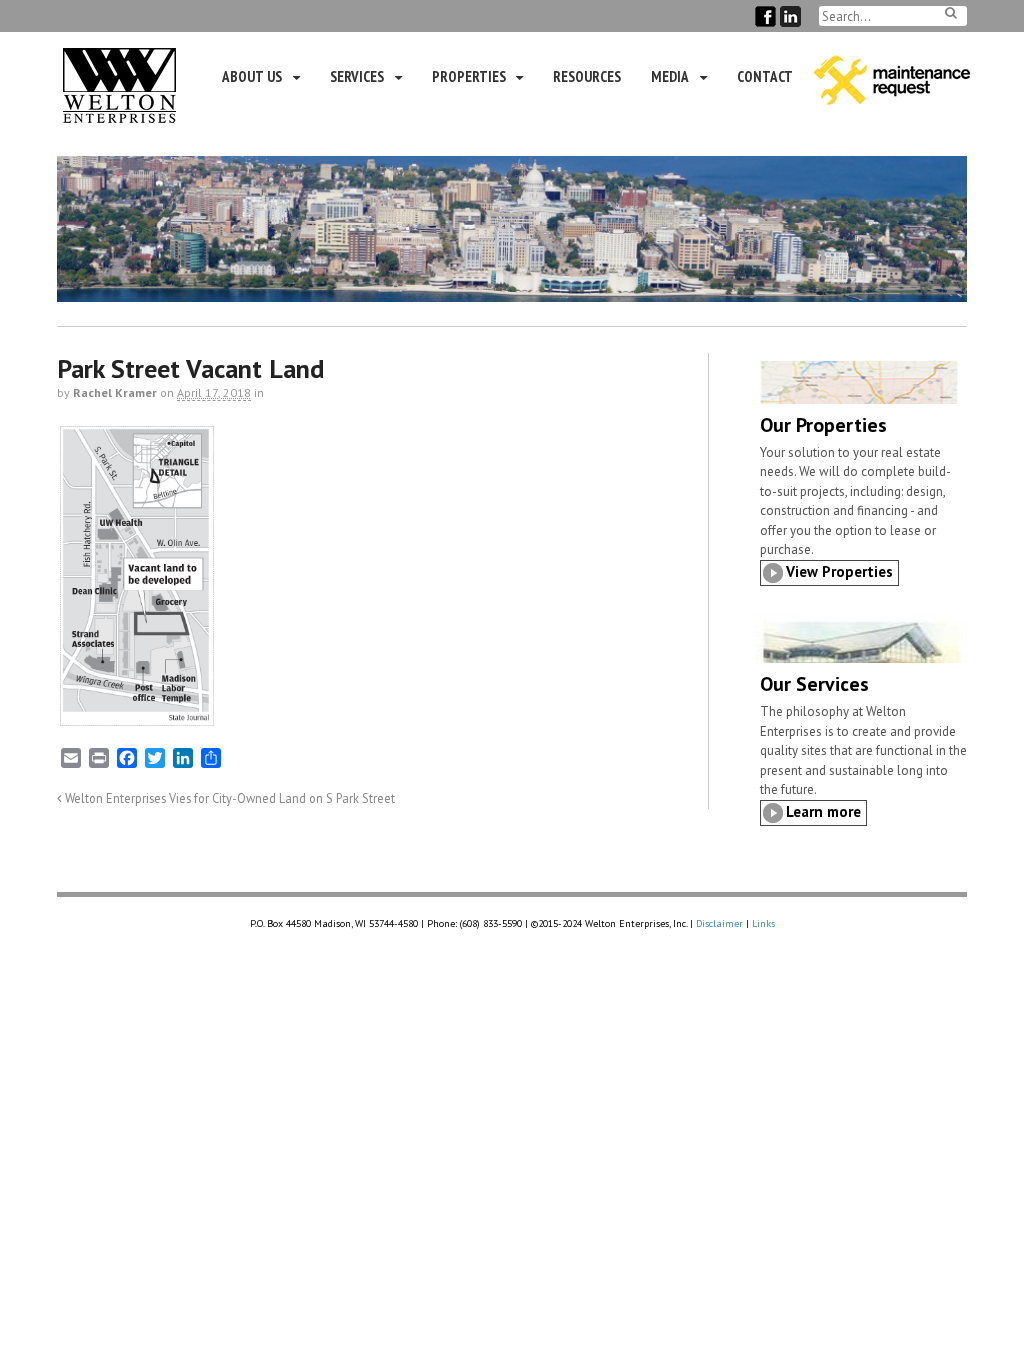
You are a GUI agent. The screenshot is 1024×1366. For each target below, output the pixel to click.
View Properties (839, 571)
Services (357, 76)
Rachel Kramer (115, 392)
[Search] (951, 12)
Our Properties (823, 425)
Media (670, 76)
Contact (765, 76)
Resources (587, 76)
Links (763, 923)
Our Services (814, 684)
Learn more (823, 811)
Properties (469, 76)
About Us (252, 76)
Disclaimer (719, 923)
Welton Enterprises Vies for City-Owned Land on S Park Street (228, 798)
